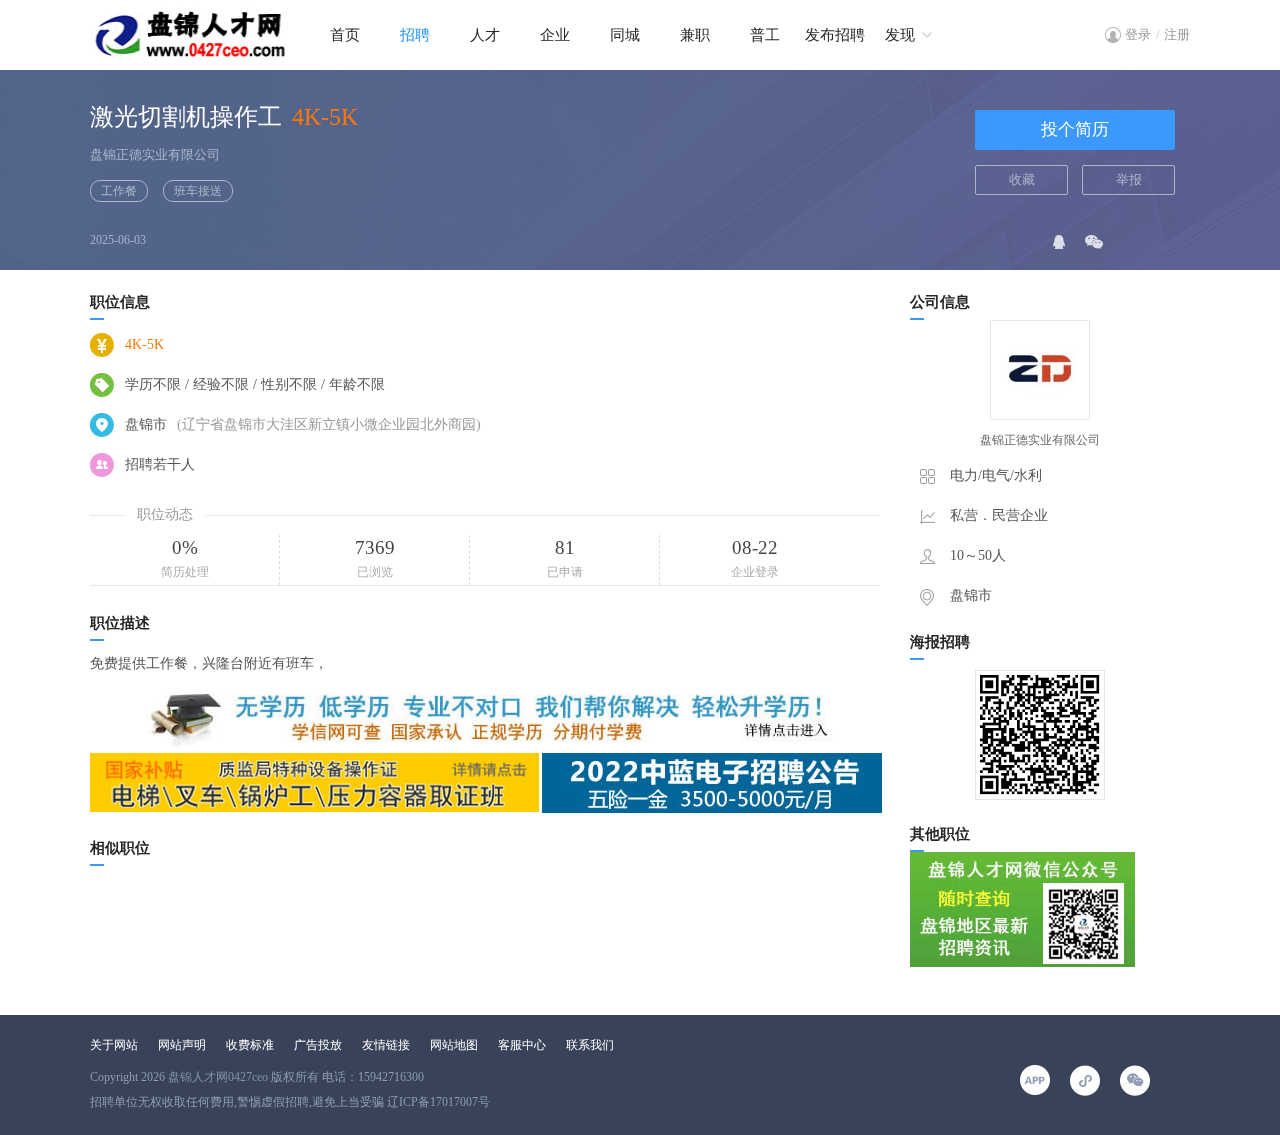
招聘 (415, 35)
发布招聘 (835, 35)
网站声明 (182, 1045)
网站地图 (454, 1045)
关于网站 (114, 1045)
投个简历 (1075, 129)
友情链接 (386, 1045)
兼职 (695, 35)
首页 (345, 35)
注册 (1177, 34)
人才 (485, 35)
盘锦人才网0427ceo (218, 1077)
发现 (900, 35)
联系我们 (590, 1045)
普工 (765, 35)
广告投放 (318, 1045)
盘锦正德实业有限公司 (155, 154)
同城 (625, 35)
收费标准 (250, 1045)
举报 (1129, 179)
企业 (555, 35)
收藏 (1022, 179)
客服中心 (522, 1045)
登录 (1138, 34)
